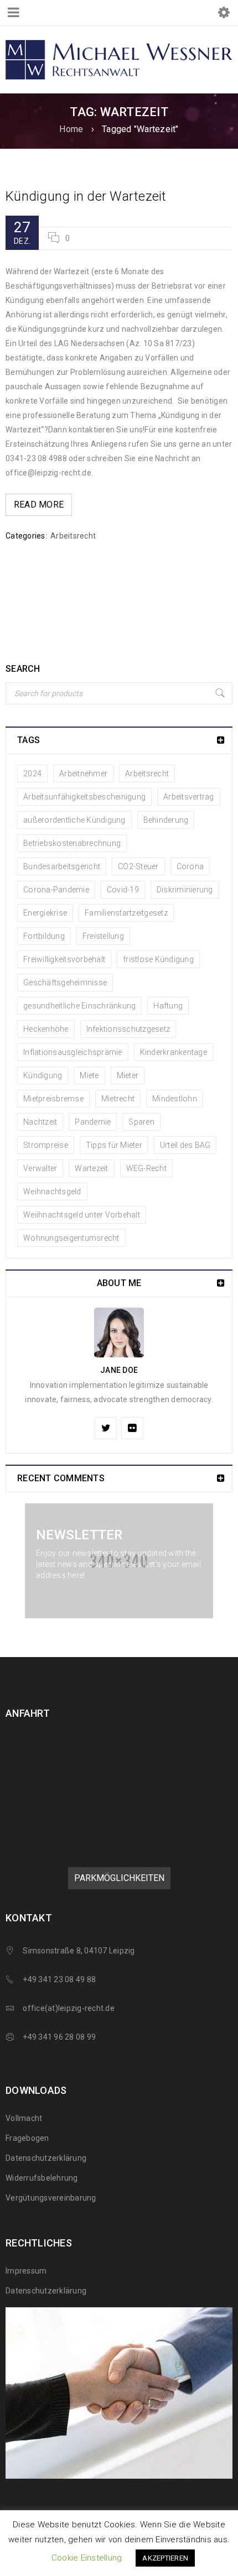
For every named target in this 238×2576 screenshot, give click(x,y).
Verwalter (40, 1168)
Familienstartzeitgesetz (126, 913)
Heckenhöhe (46, 1029)
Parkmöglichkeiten (119, 1878)
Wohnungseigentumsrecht (71, 1238)
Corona (190, 866)
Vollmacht (24, 2118)
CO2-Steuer (138, 866)
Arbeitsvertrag (189, 797)
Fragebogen (27, 2138)
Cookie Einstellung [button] (87, 2558)
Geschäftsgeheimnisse (65, 983)
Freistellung (103, 936)
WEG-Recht (146, 1168)
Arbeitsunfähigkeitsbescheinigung (84, 797)
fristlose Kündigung (158, 959)
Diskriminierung (185, 890)
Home (71, 129)
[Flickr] (132, 1428)
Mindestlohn (175, 1099)
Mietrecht (118, 1099)
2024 (32, 774)
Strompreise (46, 1145)
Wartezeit (91, 1168)
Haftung (168, 1006)
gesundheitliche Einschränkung (79, 1006)
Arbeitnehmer (83, 774)
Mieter (128, 1075)
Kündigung (43, 1075)
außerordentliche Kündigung (74, 820)
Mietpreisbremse (53, 1099)
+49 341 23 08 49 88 (59, 1979)
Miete (89, 1075)
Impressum (26, 2271)
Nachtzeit (40, 1122)
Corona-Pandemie (56, 890)
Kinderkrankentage (174, 1052)
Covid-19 (123, 890)
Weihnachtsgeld (52, 1192)
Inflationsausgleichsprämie (73, 1052)
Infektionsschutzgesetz (128, 1029)
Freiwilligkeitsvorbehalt (64, 959)
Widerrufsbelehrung (42, 2178)
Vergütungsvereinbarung (51, 2198)
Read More (39, 505)
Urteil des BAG (185, 1145)
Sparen (141, 1122)
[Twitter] (106, 1428)
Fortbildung (44, 936)
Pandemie (93, 1122)
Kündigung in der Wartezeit (86, 196)
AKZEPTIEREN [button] (165, 2558)
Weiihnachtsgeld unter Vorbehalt (82, 1215)
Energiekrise (45, 913)
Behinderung (166, 820)
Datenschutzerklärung (46, 2158)
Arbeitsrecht (73, 536)
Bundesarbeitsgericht (62, 866)
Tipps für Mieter (114, 1145)
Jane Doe (119, 1370)
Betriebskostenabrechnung (72, 843)
